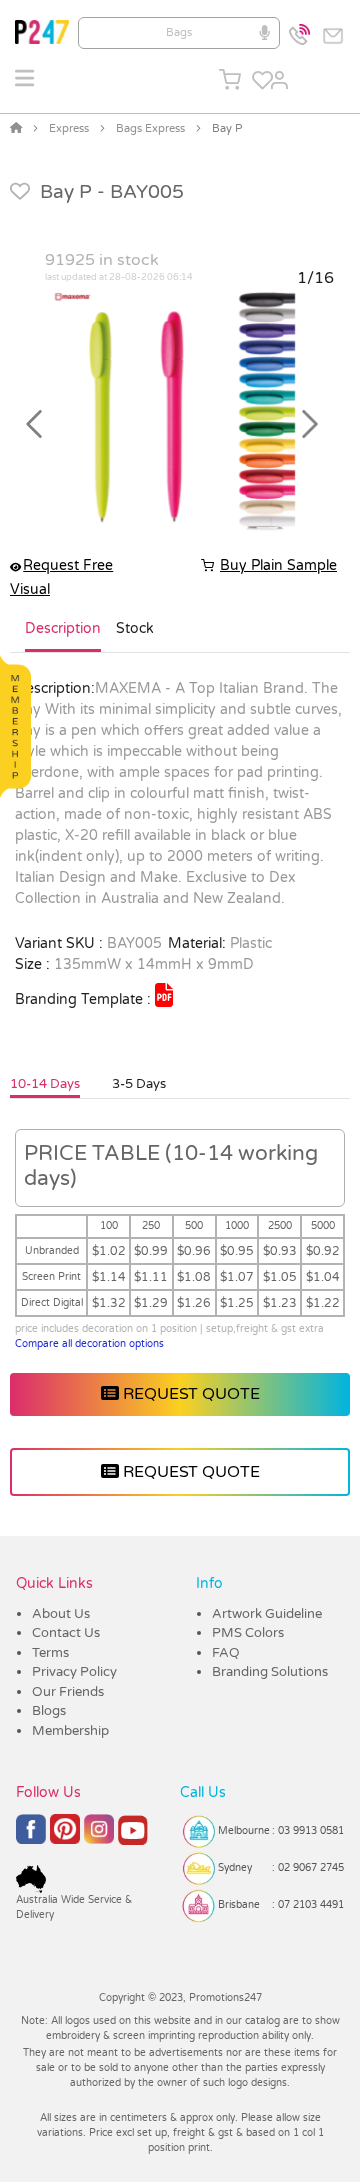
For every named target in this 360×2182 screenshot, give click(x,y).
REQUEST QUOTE (189, 1394)
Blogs (49, 1711)
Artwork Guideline (267, 1614)
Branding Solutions (270, 1672)
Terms (50, 1653)
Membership (70, 1731)
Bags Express (150, 128)
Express (69, 128)
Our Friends (68, 1692)
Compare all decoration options (89, 1344)
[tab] (63, 637)
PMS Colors (248, 1633)
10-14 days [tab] (45, 1084)
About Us (61, 1614)
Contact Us (66, 1633)
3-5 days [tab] (139, 1084)
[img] (164, 995)
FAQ (226, 1653)
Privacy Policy (74, 1672)
